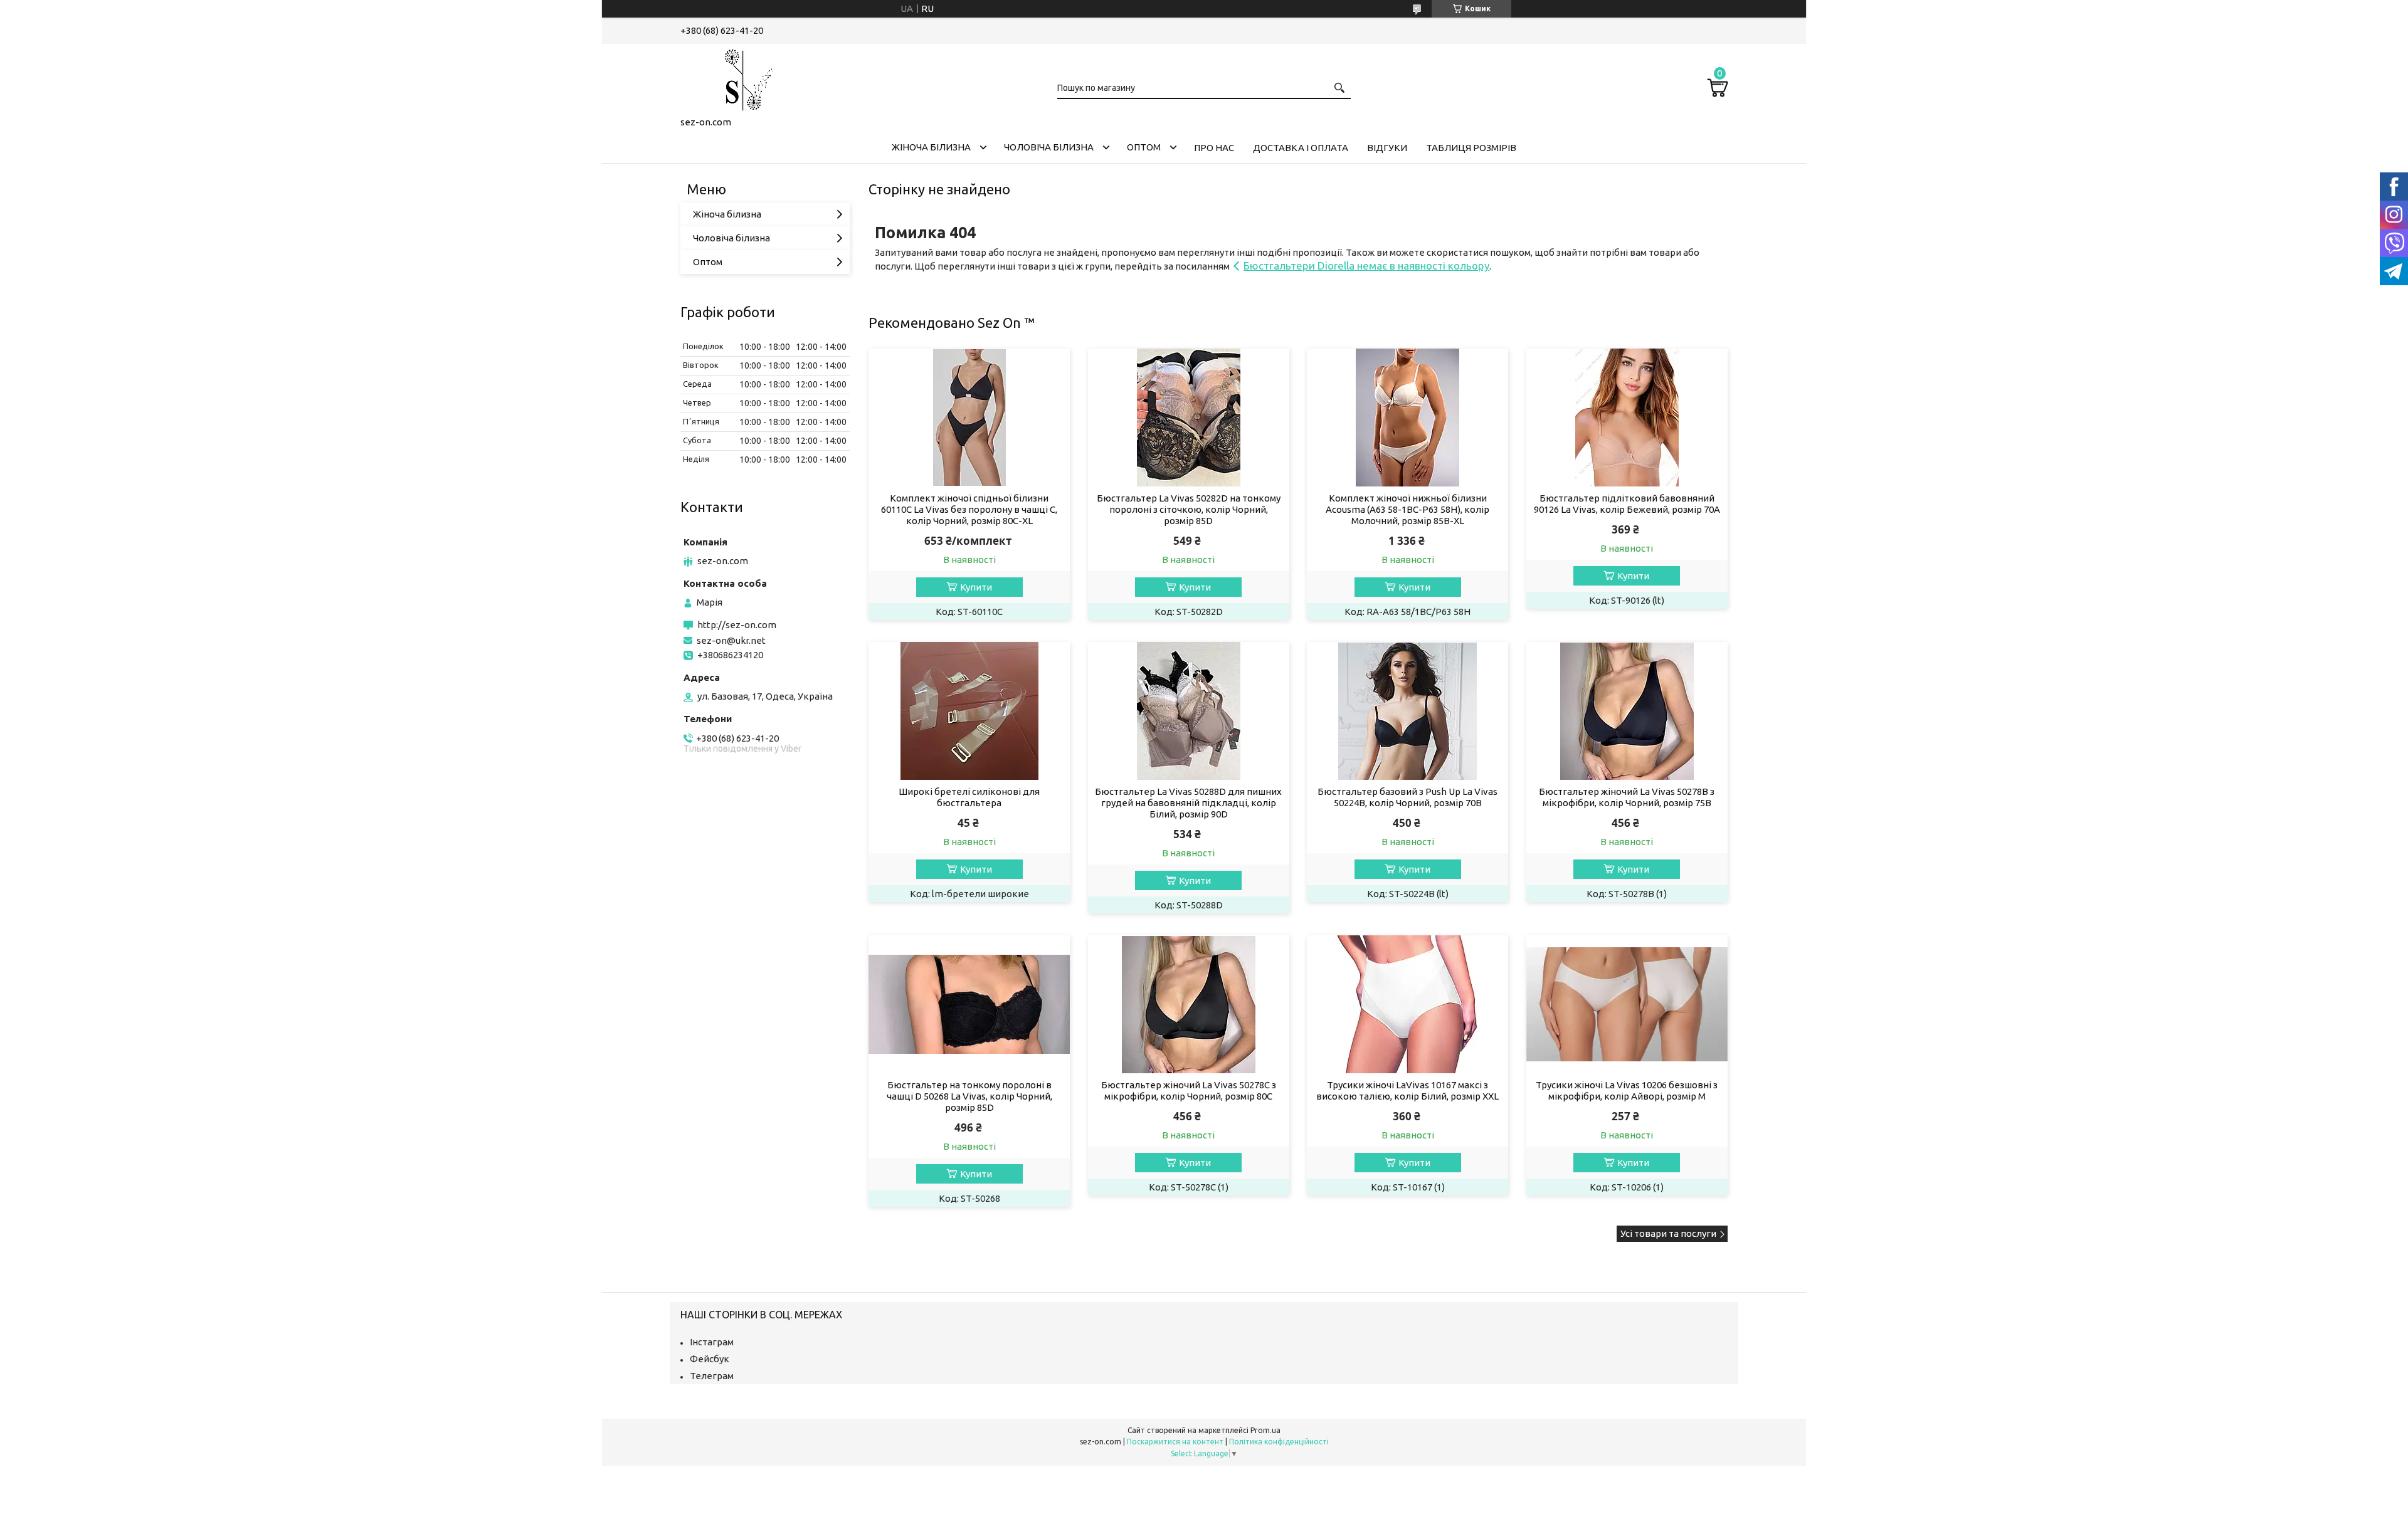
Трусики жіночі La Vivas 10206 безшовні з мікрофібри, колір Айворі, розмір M (1627, 1090)
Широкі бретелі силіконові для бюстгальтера (969, 797)
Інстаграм (712, 1342)
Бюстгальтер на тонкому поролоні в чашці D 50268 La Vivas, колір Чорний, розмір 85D (969, 1096)
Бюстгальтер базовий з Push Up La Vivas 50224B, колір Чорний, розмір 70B (1407, 797)
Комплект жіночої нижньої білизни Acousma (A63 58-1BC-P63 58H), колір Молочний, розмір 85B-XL (1407, 509)
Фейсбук (710, 1359)
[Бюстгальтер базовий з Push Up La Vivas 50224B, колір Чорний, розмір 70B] (1407, 711)
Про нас (1214, 148)
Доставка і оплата (1301, 148)
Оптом (1144, 147)
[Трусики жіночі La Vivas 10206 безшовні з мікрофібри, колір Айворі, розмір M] (1627, 1004)
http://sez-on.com (737, 625)
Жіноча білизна (931, 147)
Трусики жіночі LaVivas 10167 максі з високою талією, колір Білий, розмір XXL (1407, 1090)
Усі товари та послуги (1668, 1233)
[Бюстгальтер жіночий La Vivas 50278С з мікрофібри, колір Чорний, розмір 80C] (1189, 1004)
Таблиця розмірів (1471, 148)
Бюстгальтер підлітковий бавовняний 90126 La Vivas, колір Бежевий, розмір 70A (1627, 504)
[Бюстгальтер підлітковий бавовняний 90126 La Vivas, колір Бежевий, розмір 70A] (1627, 418)
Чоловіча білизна (1049, 147)
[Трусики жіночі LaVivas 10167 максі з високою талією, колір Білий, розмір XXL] (1407, 1004)
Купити (976, 587)
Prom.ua (1265, 1430)
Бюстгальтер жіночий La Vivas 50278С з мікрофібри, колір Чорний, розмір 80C (1189, 1090)
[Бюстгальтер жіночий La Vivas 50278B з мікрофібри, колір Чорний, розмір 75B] (1627, 711)
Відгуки (1387, 148)
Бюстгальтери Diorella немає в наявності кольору (1366, 265)
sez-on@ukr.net (731, 640)
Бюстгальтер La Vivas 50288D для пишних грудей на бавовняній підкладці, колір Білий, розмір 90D (1188, 803)
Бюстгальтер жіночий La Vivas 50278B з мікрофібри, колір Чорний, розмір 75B (1627, 797)
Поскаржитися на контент (1175, 1442)
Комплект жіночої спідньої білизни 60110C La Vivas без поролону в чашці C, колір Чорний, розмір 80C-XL (969, 509)
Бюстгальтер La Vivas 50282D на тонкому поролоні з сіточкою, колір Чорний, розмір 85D (1189, 509)
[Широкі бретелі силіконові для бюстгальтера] (969, 711)
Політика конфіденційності (1279, 1442)
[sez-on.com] (743, 78)
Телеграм (712, 1376)
